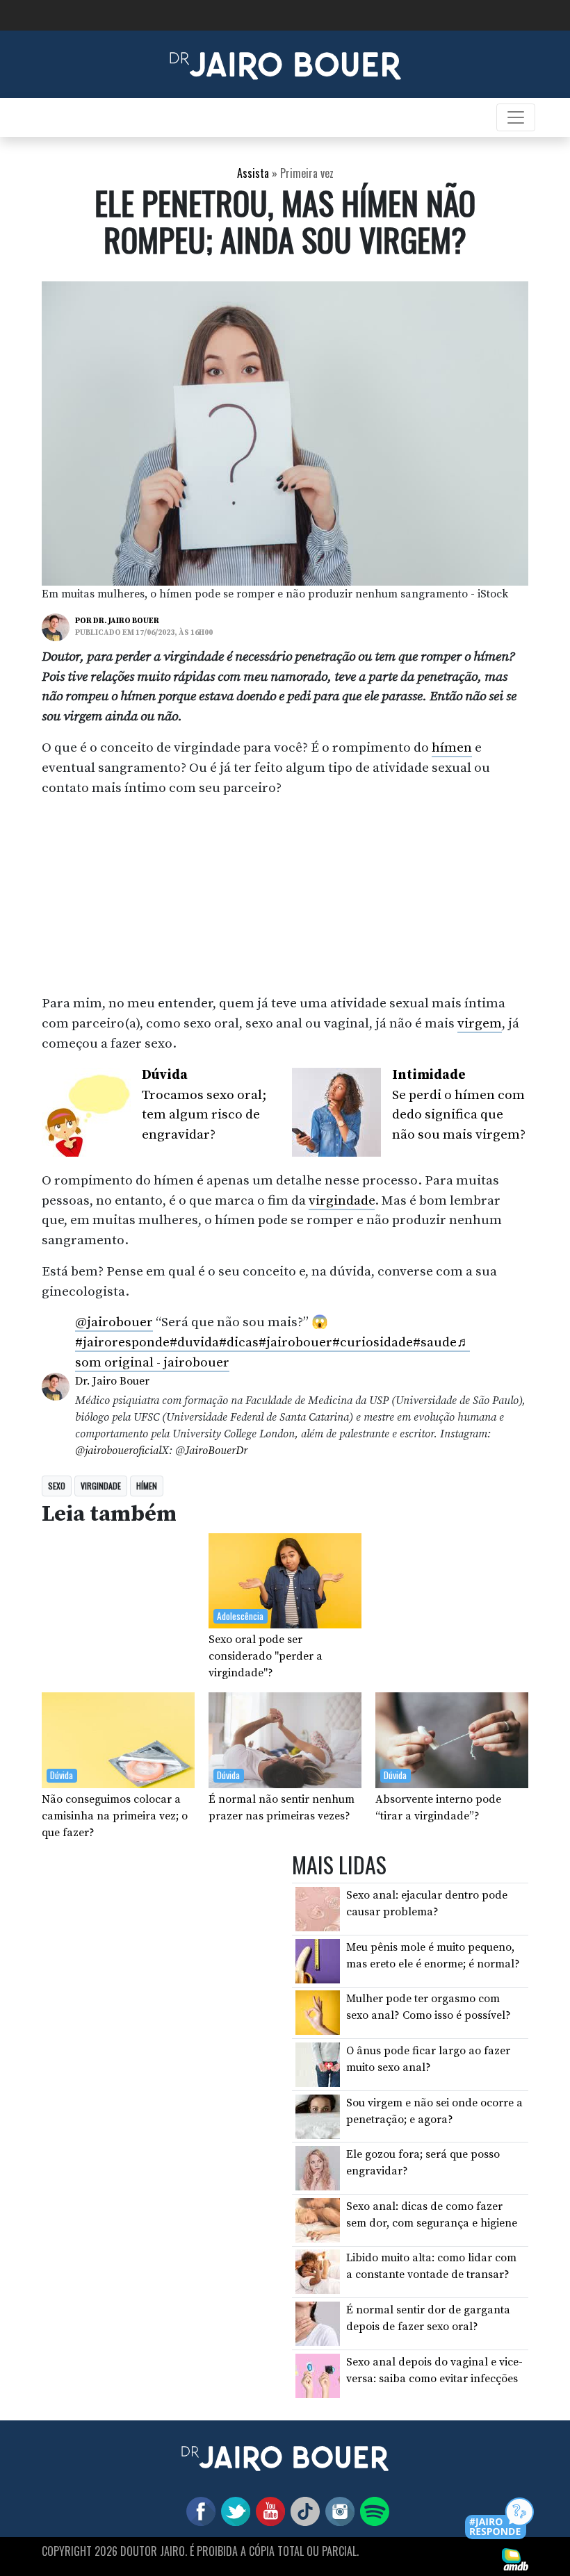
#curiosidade (373, 1342)
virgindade (342, 1200)
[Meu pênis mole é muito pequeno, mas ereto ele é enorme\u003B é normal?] (318, 1960)
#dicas (239, 1342)
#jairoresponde (122, 1342)
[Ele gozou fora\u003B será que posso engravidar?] (318, 2168)
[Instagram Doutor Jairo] (337, 2510)
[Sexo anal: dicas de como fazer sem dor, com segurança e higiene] (318, 2220)
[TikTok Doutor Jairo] (302, 2510)
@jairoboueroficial (118, 1451)
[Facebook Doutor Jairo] (198, 2510)
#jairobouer (295, 1342)
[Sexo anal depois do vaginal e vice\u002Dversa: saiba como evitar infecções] (318, 2375)
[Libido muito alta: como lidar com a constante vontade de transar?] (318, 2271)
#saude (435, 1342)
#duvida (194, 1342)
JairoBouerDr (216, 1451)
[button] (500, 2519)
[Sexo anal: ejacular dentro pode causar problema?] (318, 1908)
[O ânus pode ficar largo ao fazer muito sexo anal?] (318, 2064)
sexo (57, 1486)
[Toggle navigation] (516, 117)
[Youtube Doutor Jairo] (268, 2510)
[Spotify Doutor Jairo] (372, 2510)
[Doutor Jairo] (285, 63)
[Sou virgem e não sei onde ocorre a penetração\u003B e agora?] (318, 2115)
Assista (253, 173)
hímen (452, 748)
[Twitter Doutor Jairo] (233, 2510)
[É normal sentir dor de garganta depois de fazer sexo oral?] (318, 2323)
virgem (480, 1023)
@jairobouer (114, 1322)
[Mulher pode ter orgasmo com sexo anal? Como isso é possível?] (318, 2012)
